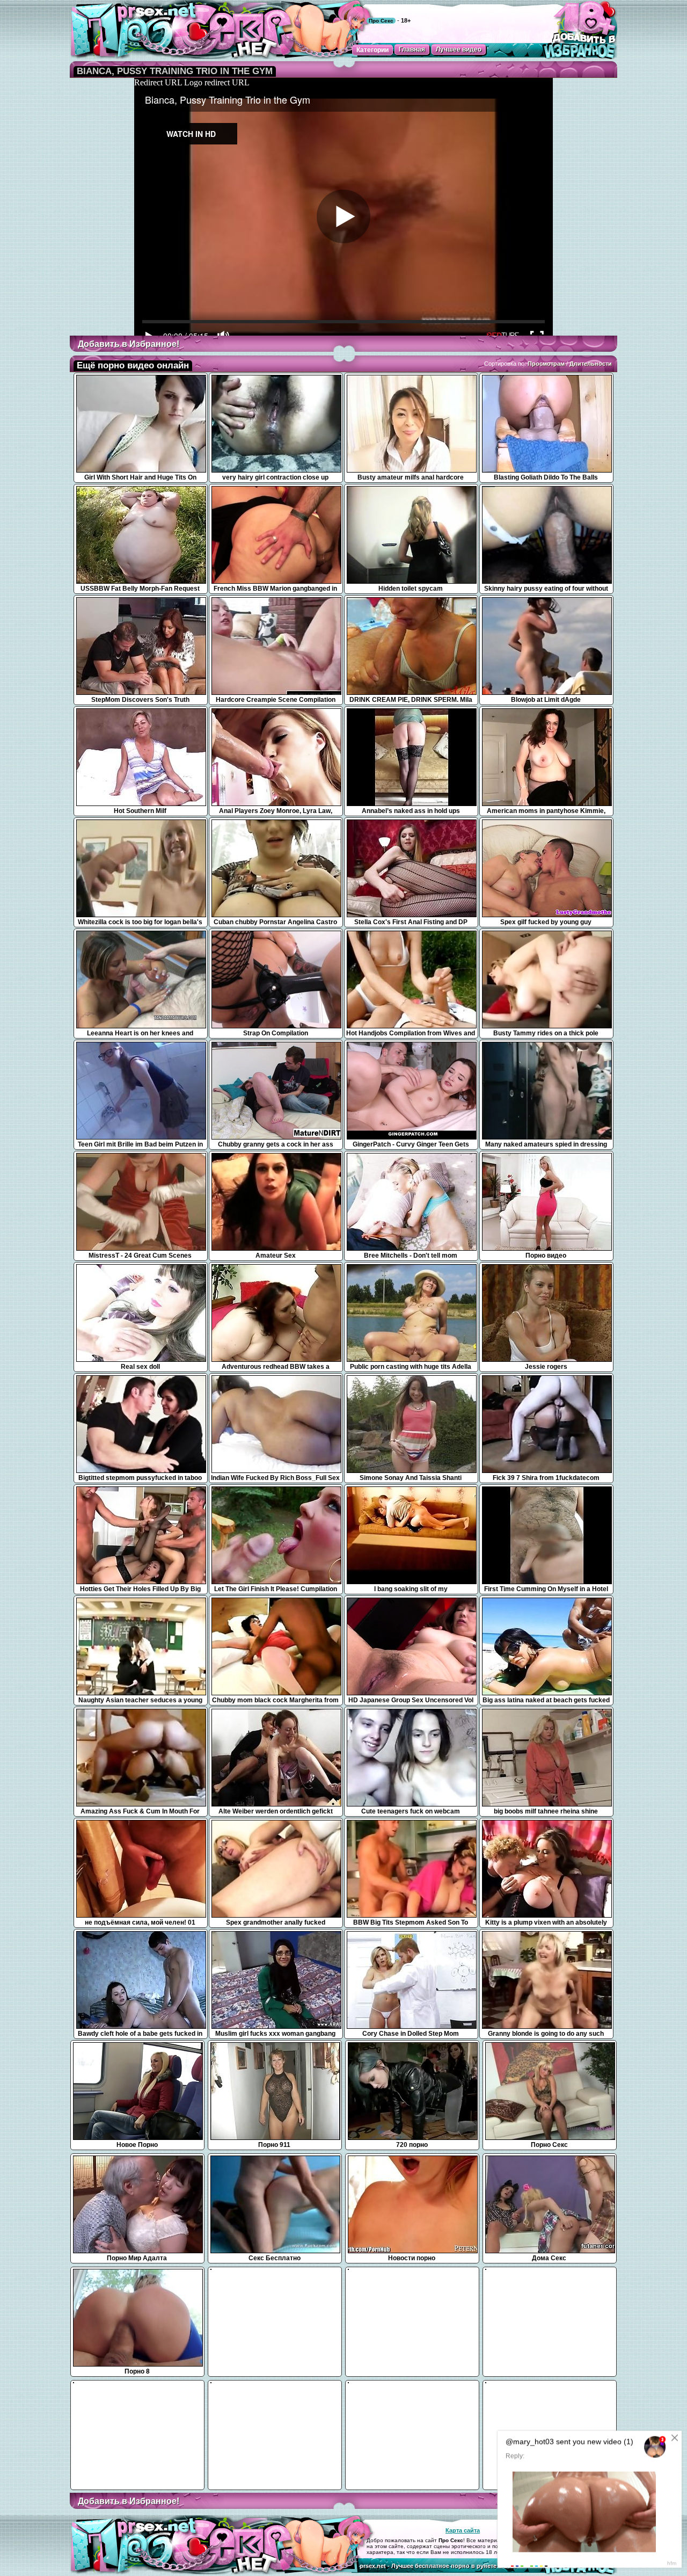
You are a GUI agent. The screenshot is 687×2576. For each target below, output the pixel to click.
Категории (372, 50)
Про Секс (381, 21)
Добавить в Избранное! (129, 344)
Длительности (591, 364)
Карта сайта (463, 2530)
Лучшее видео (459, 49)
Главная (412, 49)
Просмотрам (546, 364)
